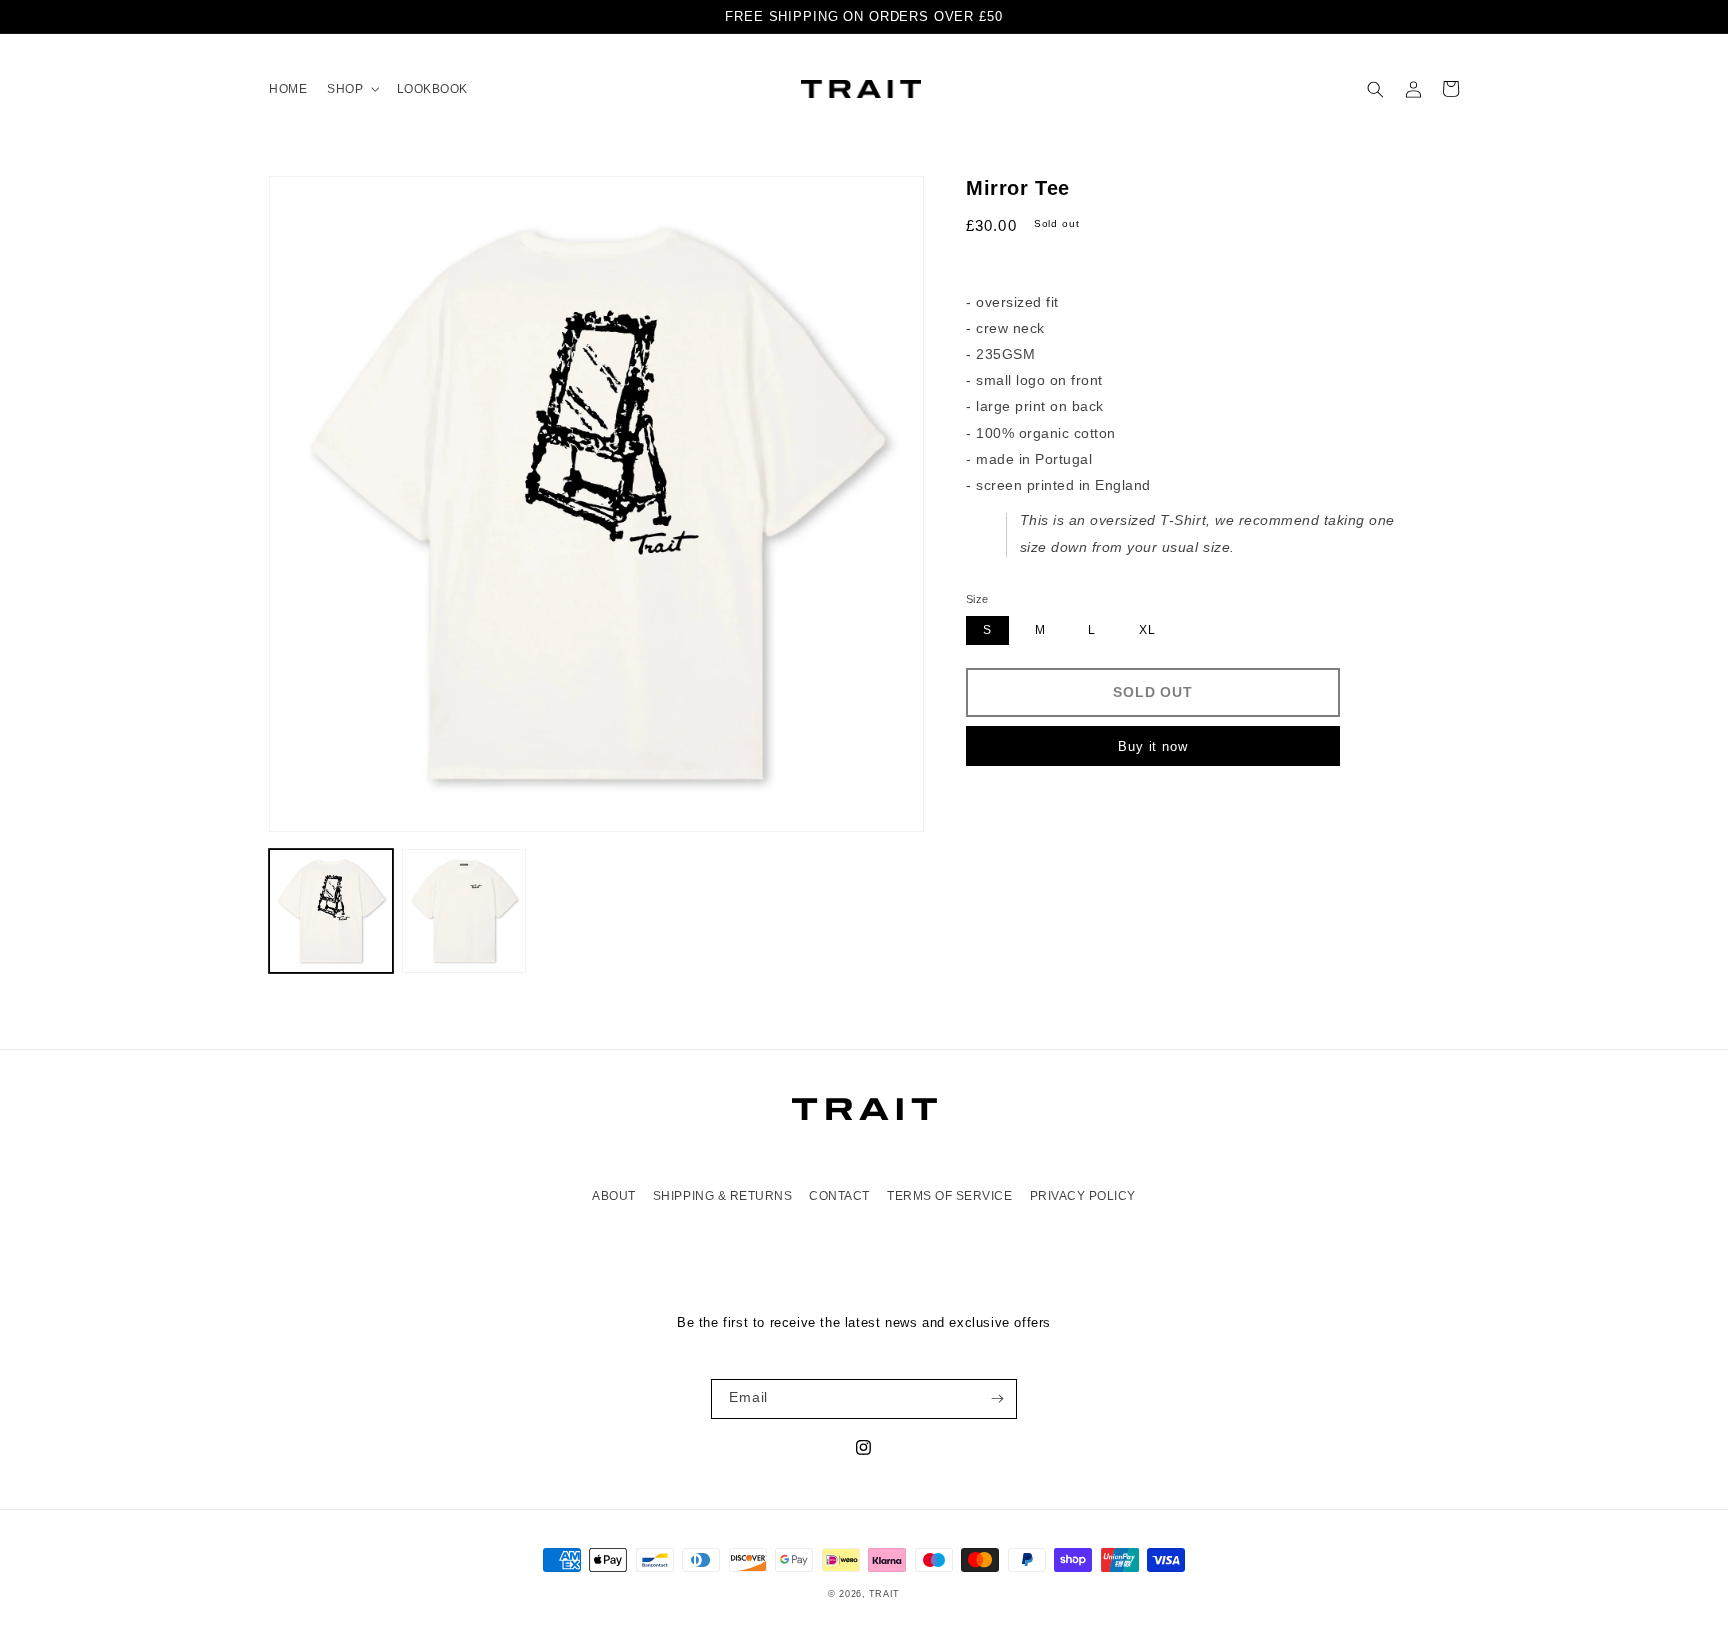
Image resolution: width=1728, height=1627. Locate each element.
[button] (351, 89)
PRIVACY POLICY (1083, 1196)
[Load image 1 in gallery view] (331, 911)
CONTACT (839, 1196)
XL (1147, 630)
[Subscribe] (997, 1399)
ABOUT (614, 1196)
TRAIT (884, 1594)
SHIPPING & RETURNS (722, 1196)
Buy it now (1153, 746)
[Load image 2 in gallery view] (464, 911)
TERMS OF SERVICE (949, 1196)
